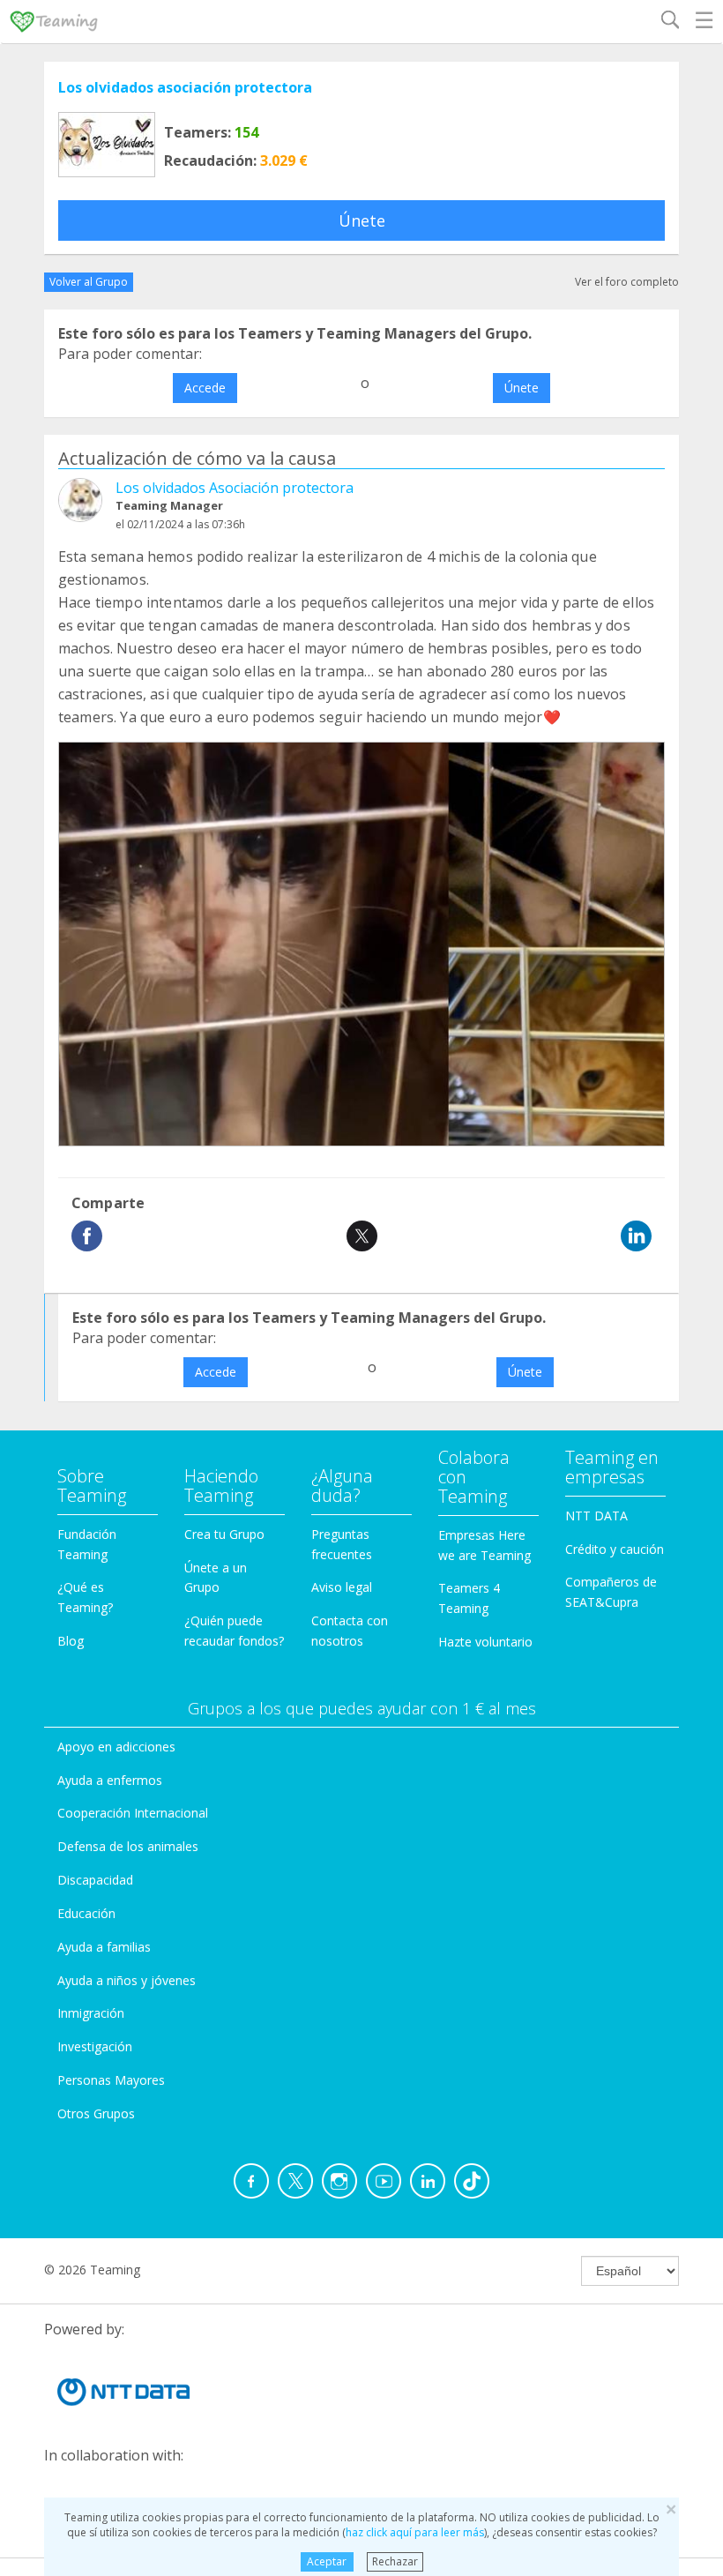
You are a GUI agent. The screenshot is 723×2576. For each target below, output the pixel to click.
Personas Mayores (111, 2080)
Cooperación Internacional (133, 1813)
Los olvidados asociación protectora (185, 87)
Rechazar (395, 2561)
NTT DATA (596, 1516)
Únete (362, 220)
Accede (205, 388)
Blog (71, 1641)
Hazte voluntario (485, 1642)
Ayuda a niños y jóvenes (127, 1980)
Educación (86, 1913)
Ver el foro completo (627, 282)
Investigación (95, 2046)
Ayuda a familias (104, 1947)
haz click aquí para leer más (415, 2532)
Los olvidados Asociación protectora (235, 488)
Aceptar (327, 2561)
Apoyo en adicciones (116, 1747)
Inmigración (91, 2013)
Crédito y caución (615, 1549)
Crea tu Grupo (224, 1534)
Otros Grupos (96, 2113)
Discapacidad (95, 1880)
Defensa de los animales (128, 1846)
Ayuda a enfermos (110, 1780)
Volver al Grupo (89, 282)
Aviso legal (342, 1587)
